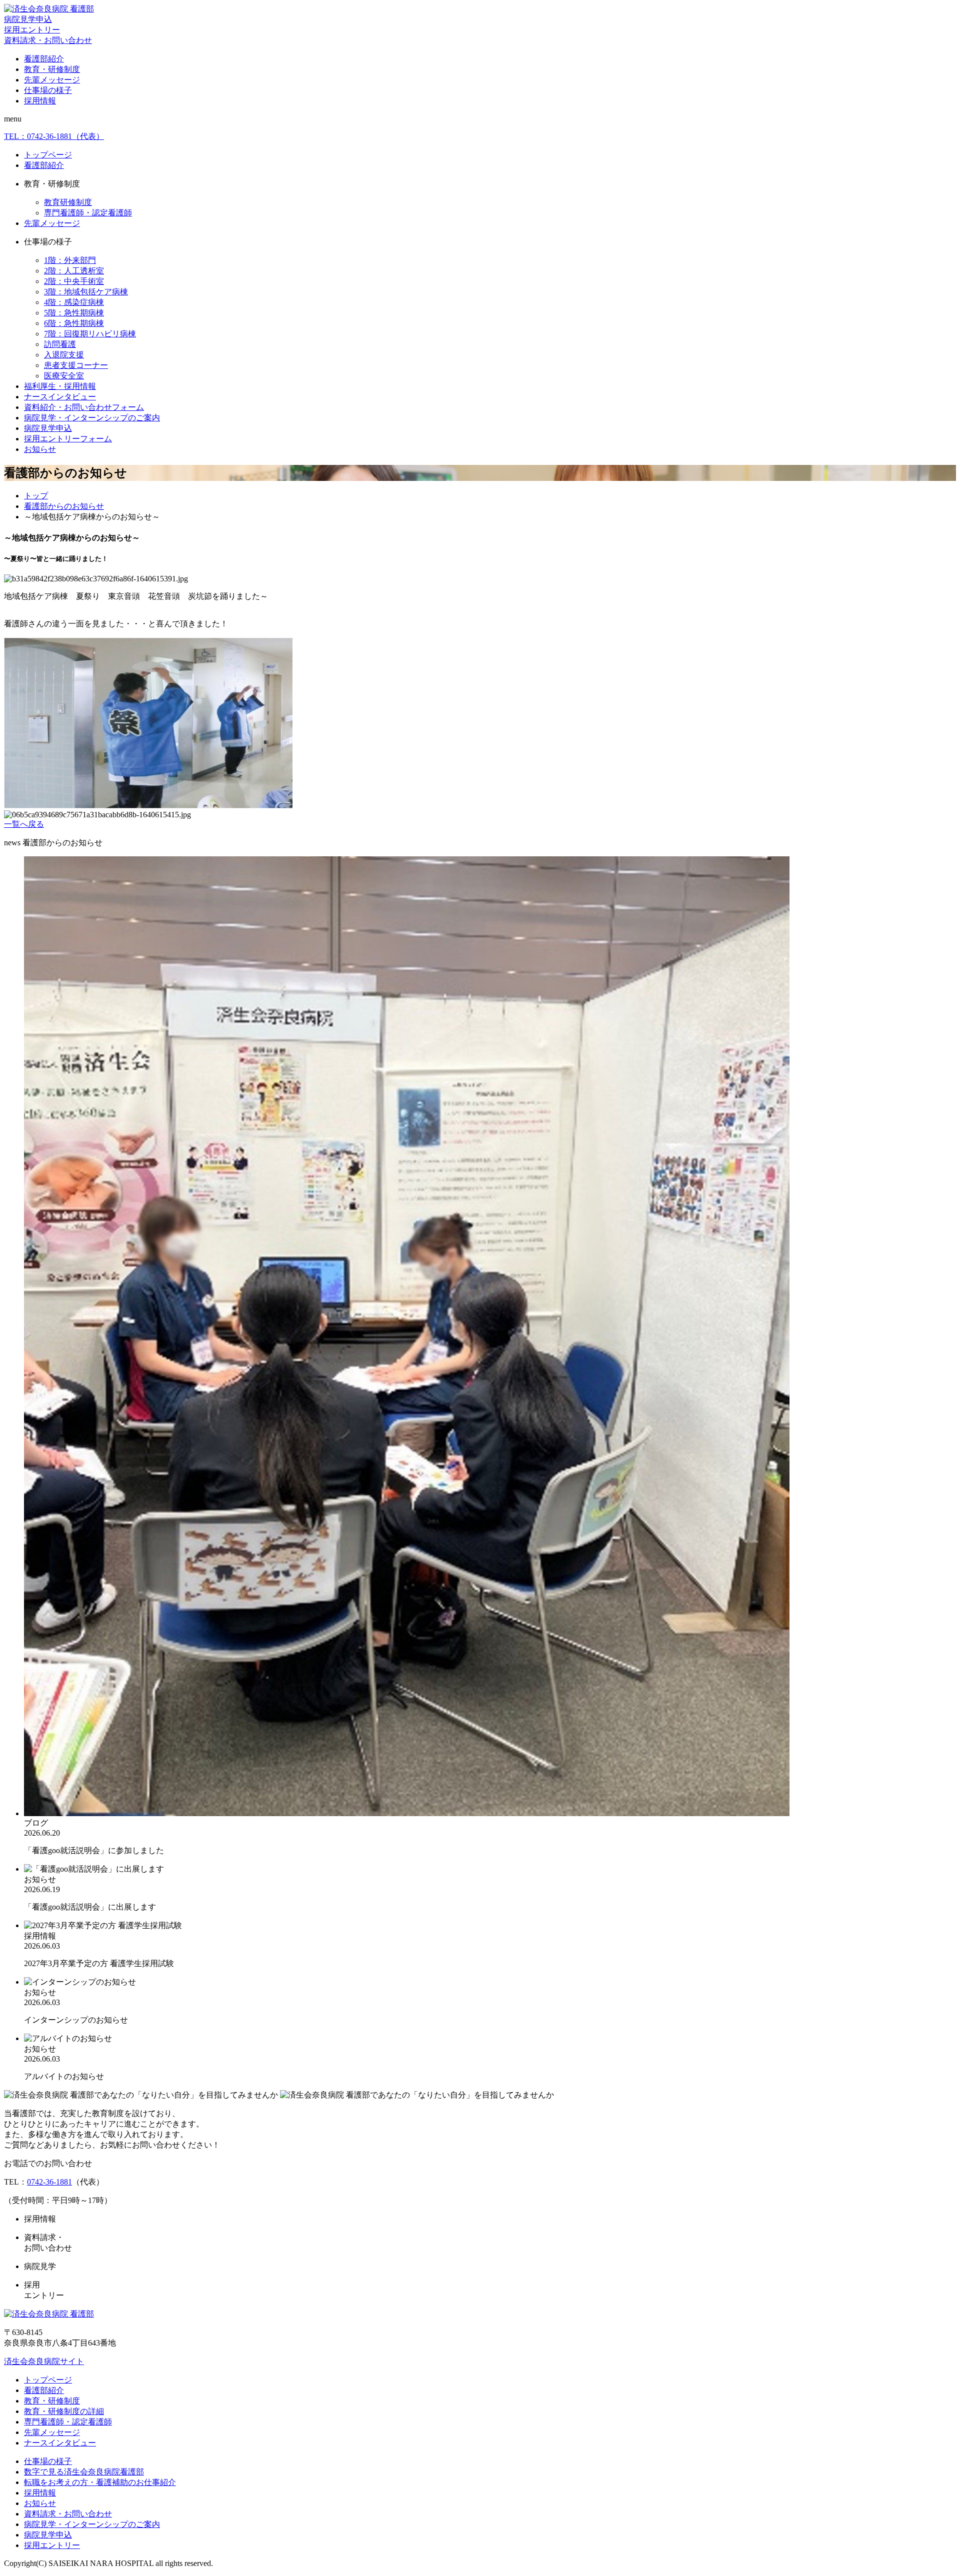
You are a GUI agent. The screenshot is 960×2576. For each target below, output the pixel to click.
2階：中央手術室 (74, 281)
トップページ (48, 155)
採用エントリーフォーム (68, 439)
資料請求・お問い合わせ (48, 40)
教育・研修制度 (52, 69)
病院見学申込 (28, 19)
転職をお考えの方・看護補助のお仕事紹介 (100, 2482)
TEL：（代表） (54, 136)
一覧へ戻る (24, 824)
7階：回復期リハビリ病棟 (90, 334)
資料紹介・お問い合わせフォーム (84, 407)
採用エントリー (32, 30)
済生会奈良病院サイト (44, 2361)
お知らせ (40, 449)
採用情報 (40, 101)
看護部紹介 (44, 59)
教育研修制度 (68, 202)
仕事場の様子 (48, 90)
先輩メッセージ (52, 80)
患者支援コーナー (76, 365)
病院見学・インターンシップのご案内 (92, 418)
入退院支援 (64, 355)
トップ (36, 496)
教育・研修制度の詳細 (64, 2411)
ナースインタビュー (60, 397)
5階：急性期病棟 (74, 313)
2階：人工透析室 (74, 271)
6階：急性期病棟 (74, 323)
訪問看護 (60, 344)
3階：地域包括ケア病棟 (86, 292)
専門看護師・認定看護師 (88, 213)
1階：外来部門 (70, 260)
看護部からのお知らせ (64, 506)
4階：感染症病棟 (74, 302)
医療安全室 (64, 376)
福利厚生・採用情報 (60, 386)
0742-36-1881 (49, 2182)
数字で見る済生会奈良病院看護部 (84, 2472)
